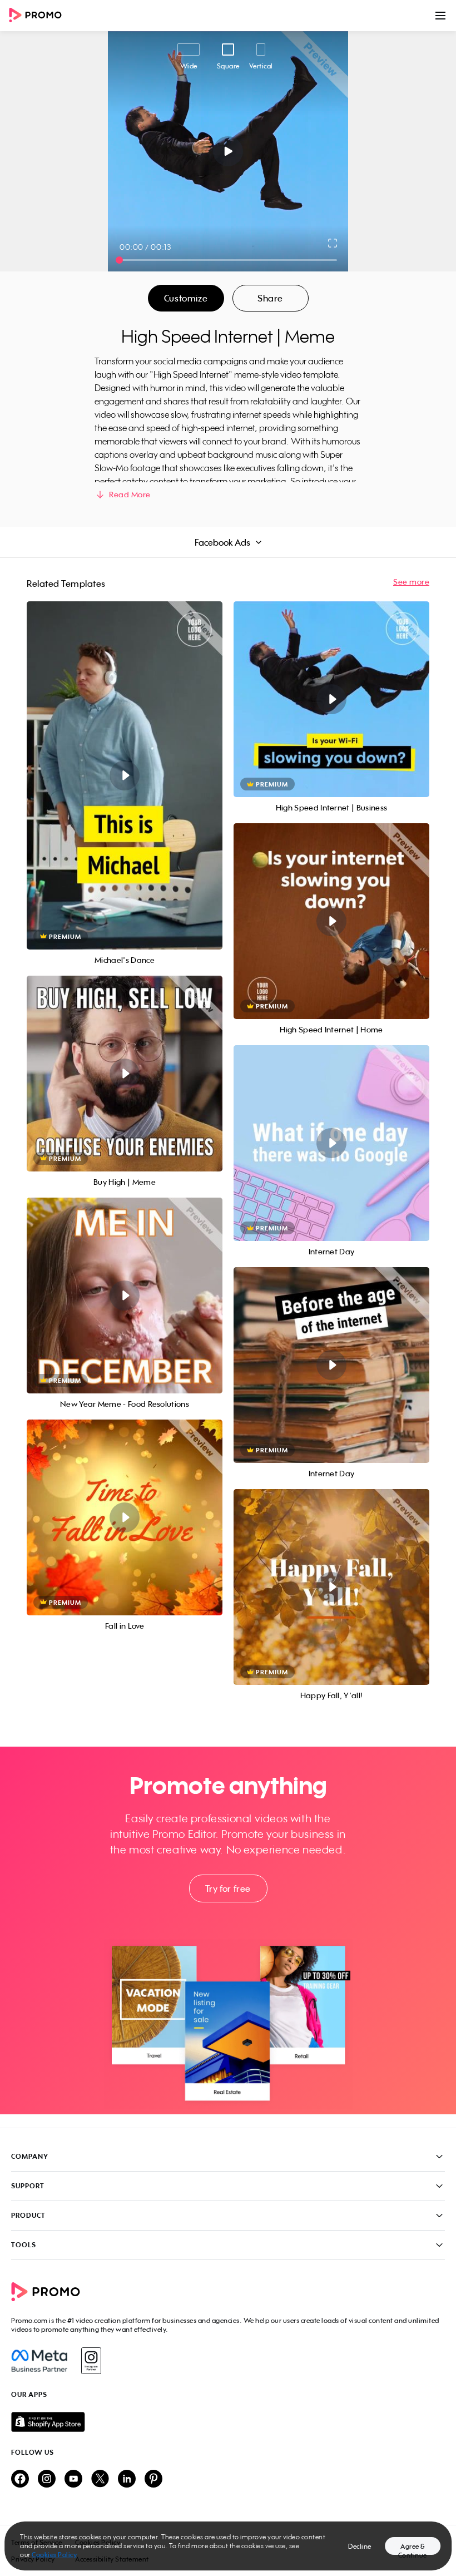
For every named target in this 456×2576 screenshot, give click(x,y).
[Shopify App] (228, 2422)
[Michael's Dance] (125, 775)
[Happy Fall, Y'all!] (331, 1587)
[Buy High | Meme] (125, 1074)
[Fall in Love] (125, 1517)
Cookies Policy (54, 2555)
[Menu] (440, 16)
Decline (360, 2546)
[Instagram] (91, 2361)
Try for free (228, 1888)
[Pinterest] (153, 2479)
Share (270, 298)
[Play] (228, 151)
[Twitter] (100, 2479)
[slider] (119, 260)
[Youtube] (73, 2479)
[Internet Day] (331, 1143)
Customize (186, 298)
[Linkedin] (127, 2479)
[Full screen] (333, 243)
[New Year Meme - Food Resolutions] (125, 1296)
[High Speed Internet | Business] (331, 699)
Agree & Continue (413, 2548)
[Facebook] (39, 2361)
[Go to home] (39, 16)
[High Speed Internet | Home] (331, 921)
